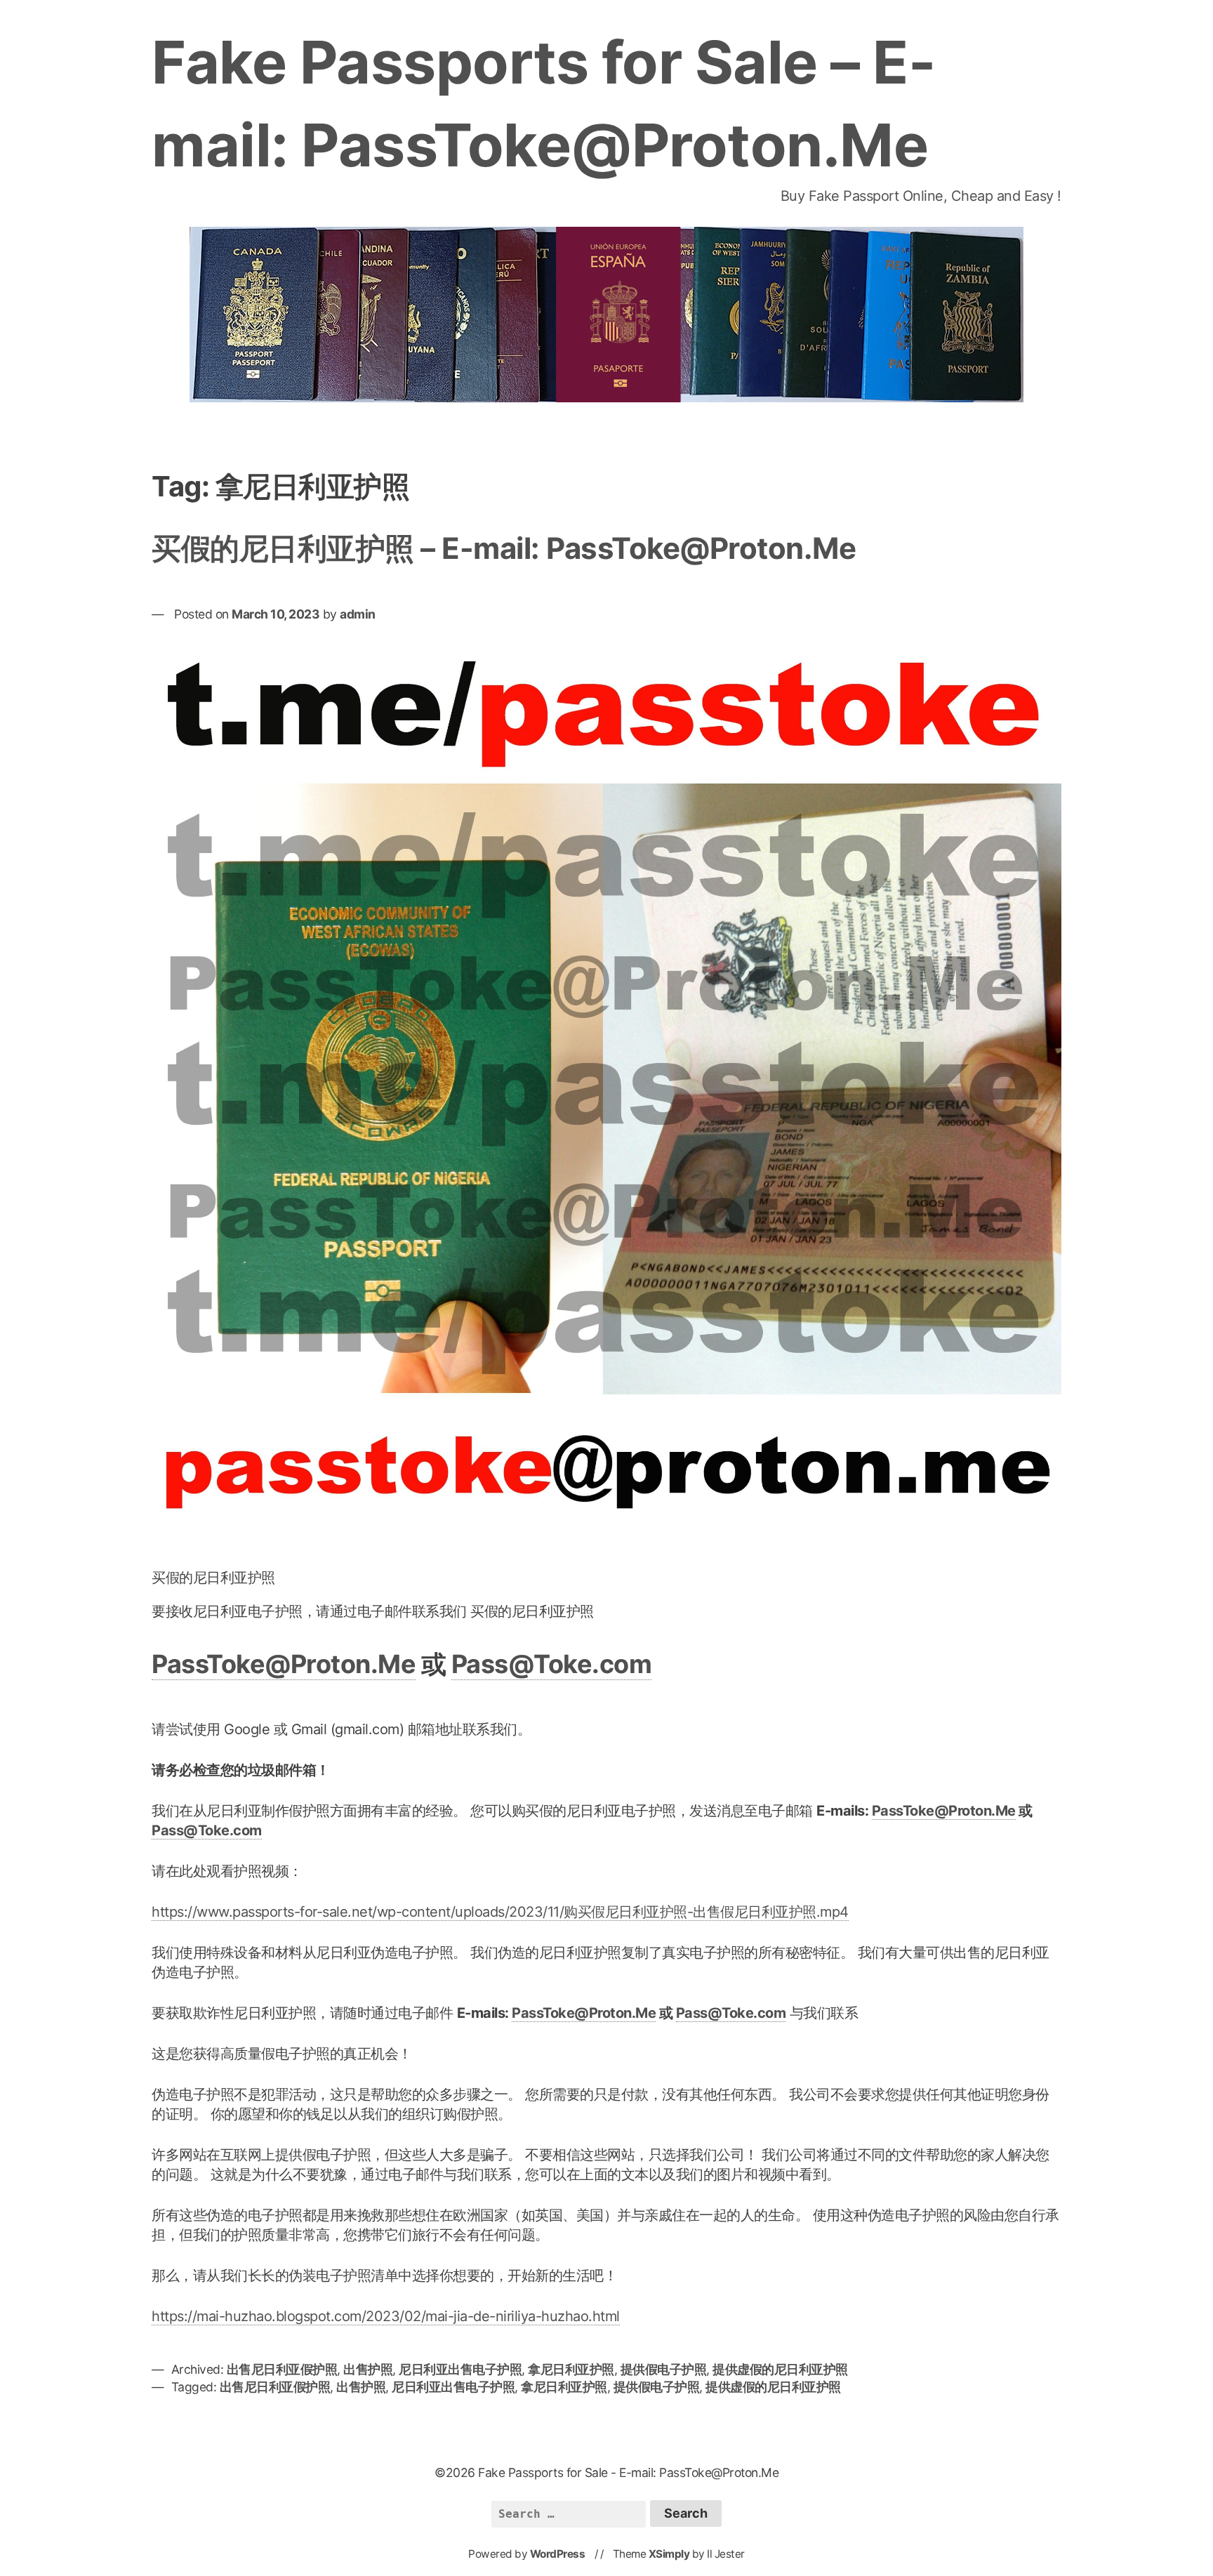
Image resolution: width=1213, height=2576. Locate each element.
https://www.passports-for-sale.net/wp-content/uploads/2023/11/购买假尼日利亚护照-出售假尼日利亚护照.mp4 (500, 1912)
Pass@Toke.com (552, 1664)
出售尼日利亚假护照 (282, 2369)
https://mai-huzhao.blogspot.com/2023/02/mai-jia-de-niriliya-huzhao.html (386, 2316)
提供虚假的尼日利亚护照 (780, 2369)
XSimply (669, 2554)
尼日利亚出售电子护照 (460, 2369)
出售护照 (368, 2369)
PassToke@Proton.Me (284, 1664)
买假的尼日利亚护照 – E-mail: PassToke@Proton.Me (504, 548)
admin (358, 614)
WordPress (558, 2554)
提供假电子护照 (664, 2369)
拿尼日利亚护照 (571, 2369)
